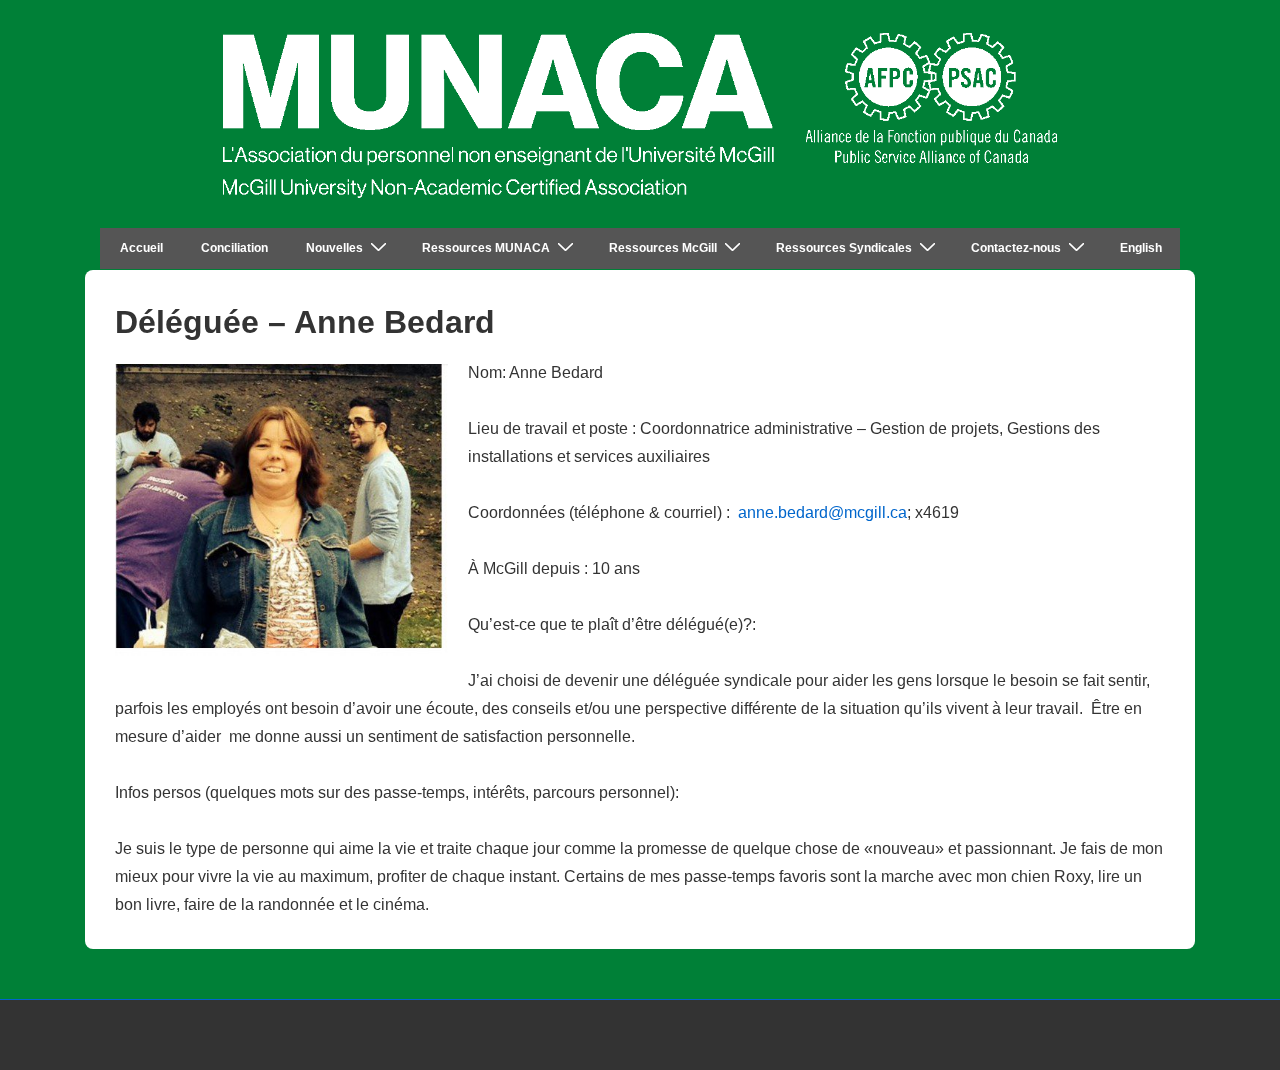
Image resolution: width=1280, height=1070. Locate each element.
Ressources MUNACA (486, 248)
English (1141, 248)
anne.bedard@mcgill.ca (822, 512)
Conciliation (234, 248)
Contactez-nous (1016, 248)
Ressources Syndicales (844, 248)
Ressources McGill (663, 248)
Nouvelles (334, 248)
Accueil (141, 248)
